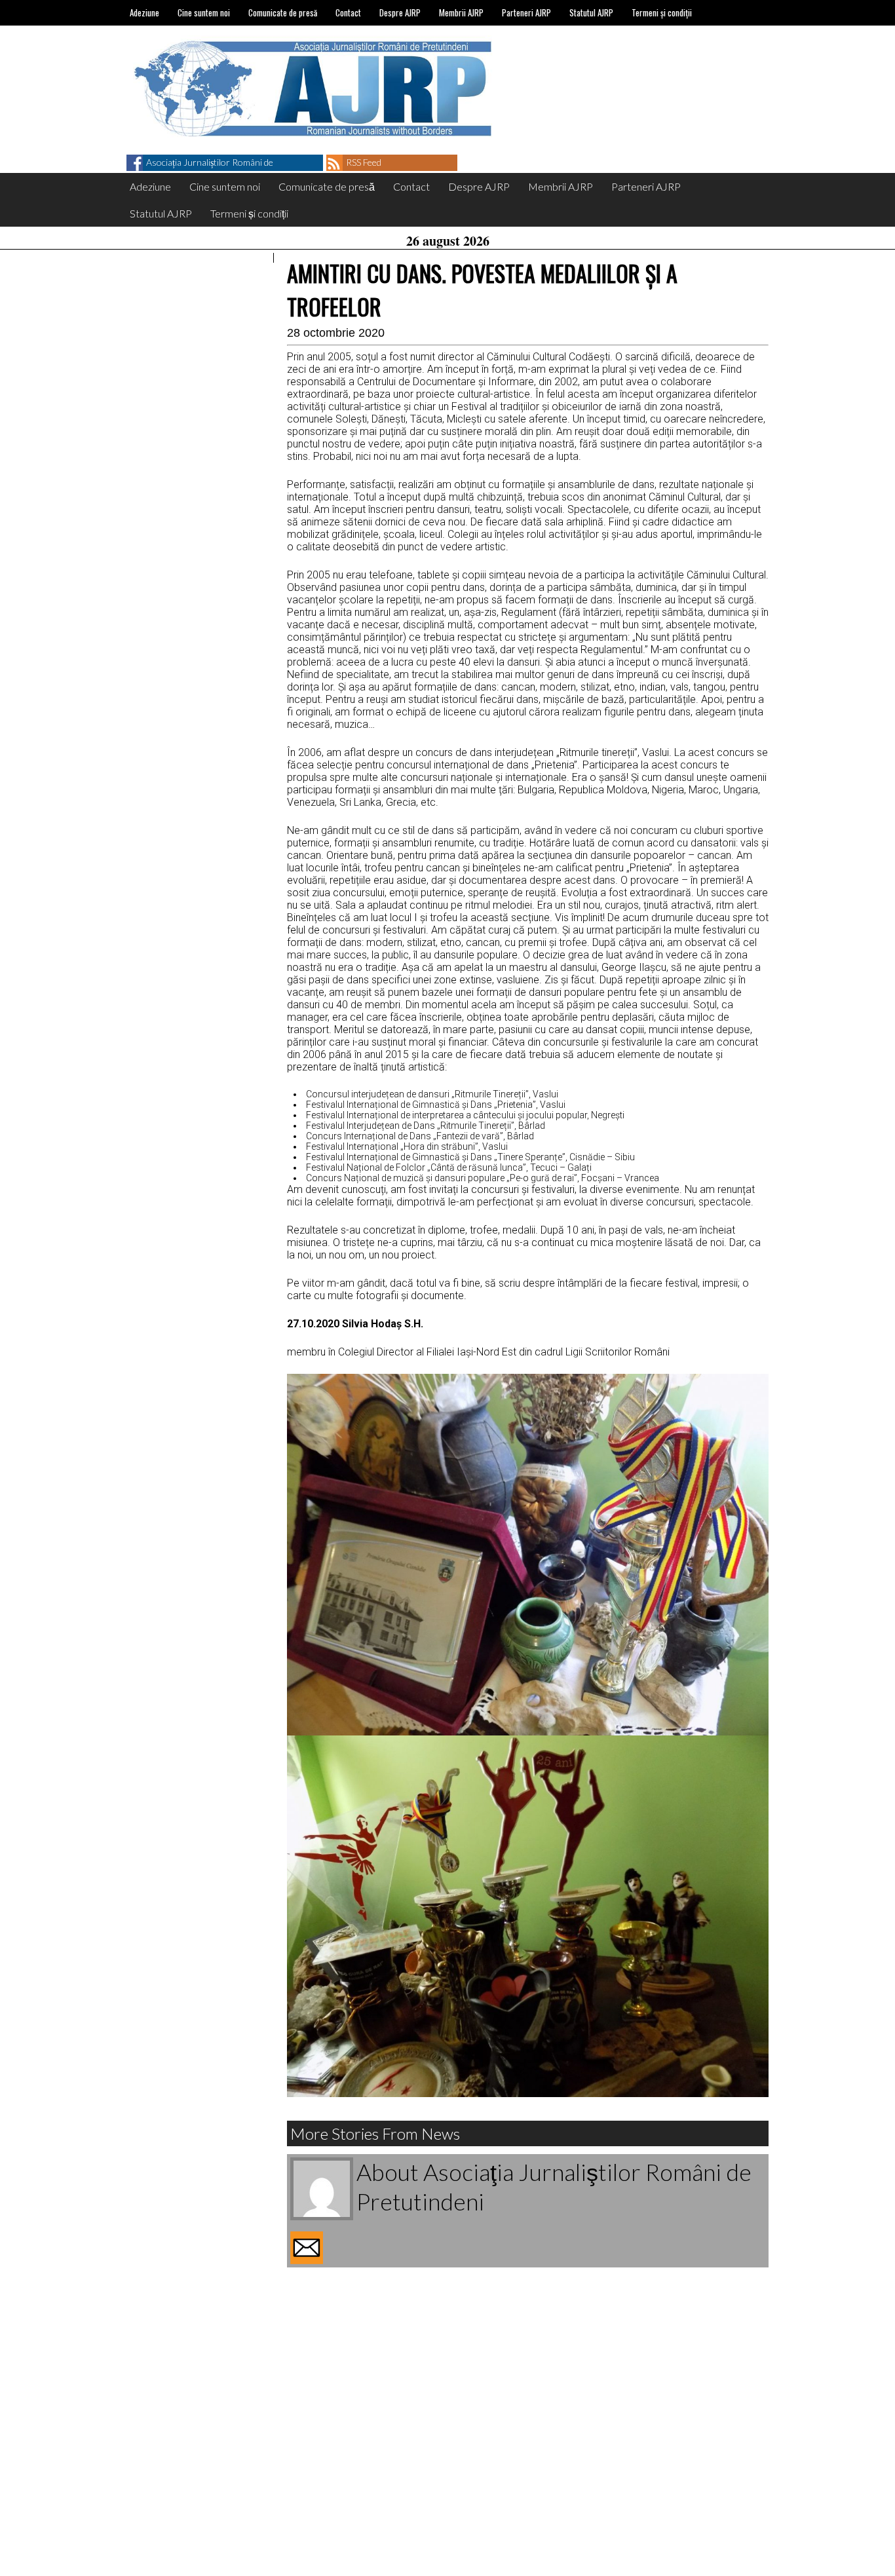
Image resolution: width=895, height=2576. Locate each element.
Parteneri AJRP (526, 12)
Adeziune (144, 12)
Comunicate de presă (283, 12)
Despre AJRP (400, 12)
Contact (348, 12)
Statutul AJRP (591, 12)
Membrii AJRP (461, 12)
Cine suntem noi (204, 12)
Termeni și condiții (662, 12)
